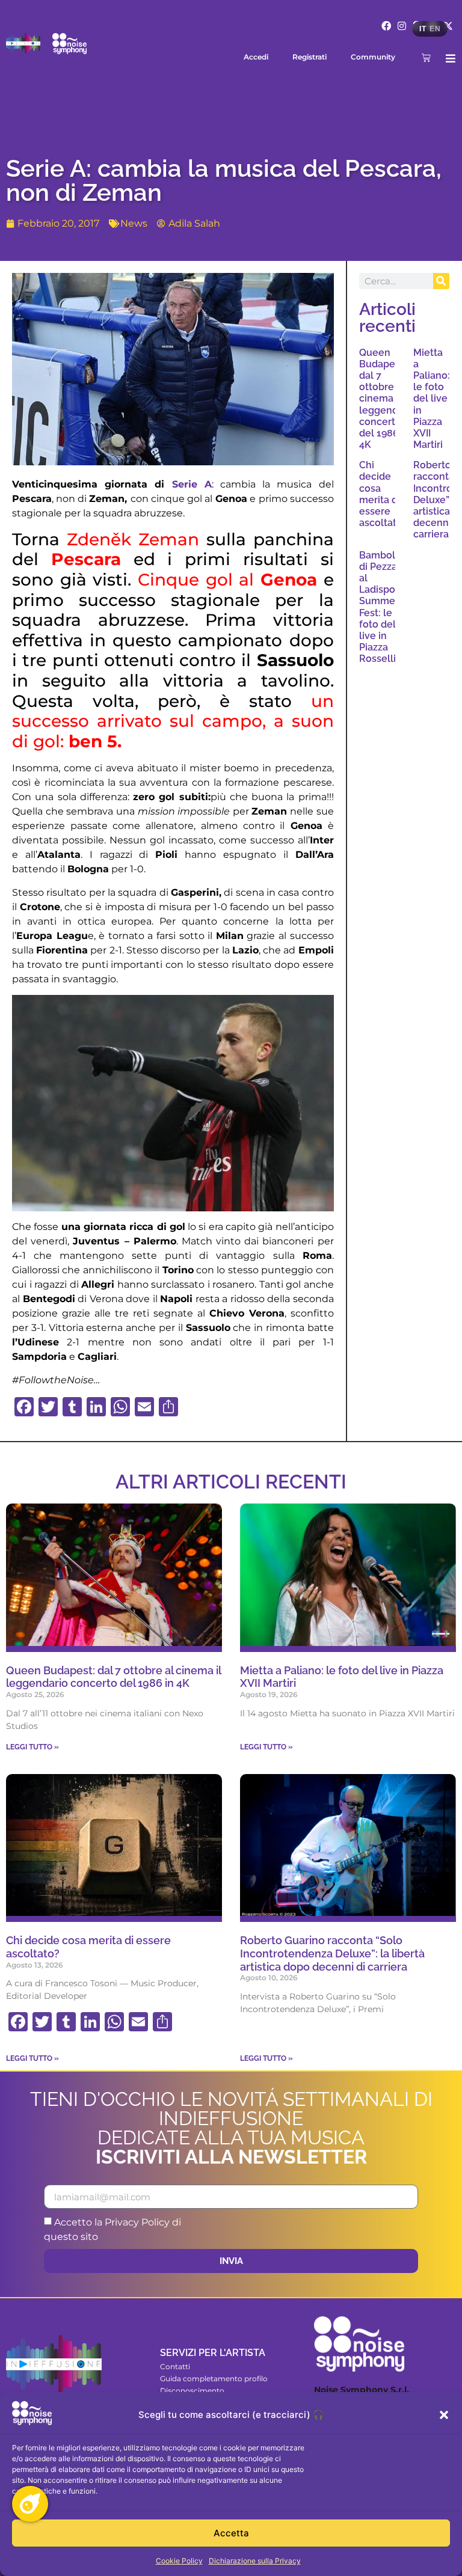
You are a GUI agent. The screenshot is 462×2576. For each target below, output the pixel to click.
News (134, 223)
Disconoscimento (192, 2391)
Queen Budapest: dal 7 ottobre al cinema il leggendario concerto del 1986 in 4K (387, 399)
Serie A (188, 484)
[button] (444, 2415)
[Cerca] (441, 281)
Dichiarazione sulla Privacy (255, 2561)
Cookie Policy (179, 2561)
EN (435, 29)
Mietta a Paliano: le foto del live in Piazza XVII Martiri (432, 399)
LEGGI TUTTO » (32, 1747)
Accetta (231, 2533)
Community (373, 57)
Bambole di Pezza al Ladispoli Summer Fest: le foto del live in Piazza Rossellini (382, 607)
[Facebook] (387, 26)
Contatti (175, 2366)
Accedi (256, 57)
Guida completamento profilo (214, 2379)
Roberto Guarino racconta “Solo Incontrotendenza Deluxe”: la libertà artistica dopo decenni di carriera (332, 1953)
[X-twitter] (448, 26)
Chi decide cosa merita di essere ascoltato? (383, 494)
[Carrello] (426, 57)
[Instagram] (402, 26)
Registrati (310, 57)
